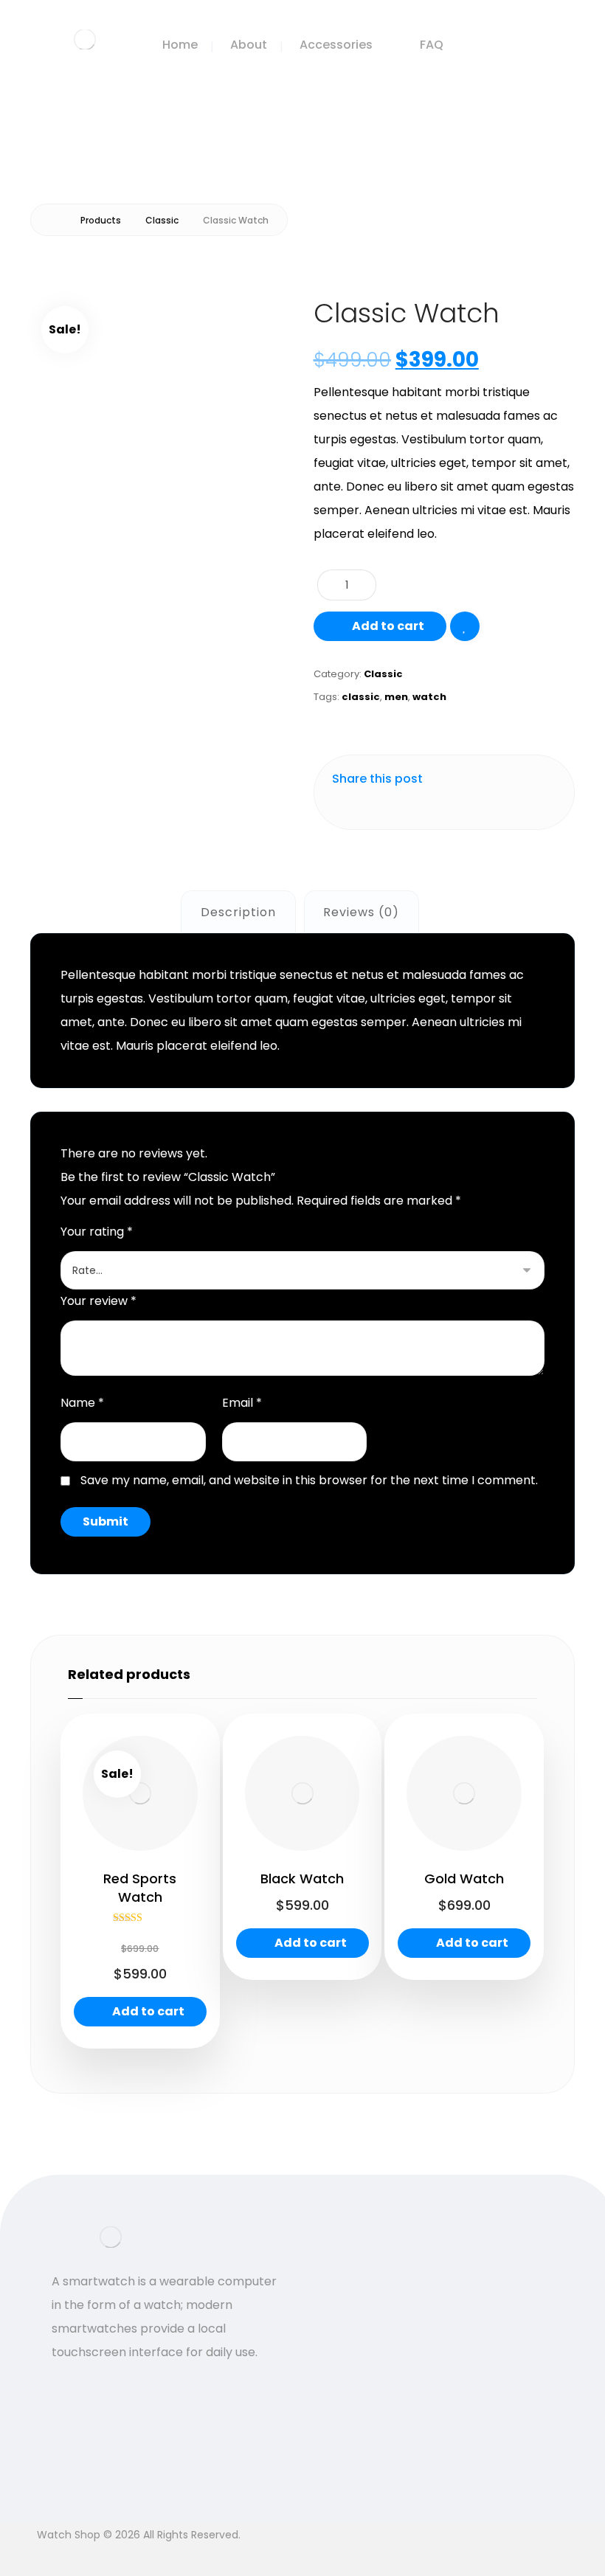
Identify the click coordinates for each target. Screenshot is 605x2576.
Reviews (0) (361, 912)
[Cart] (543, 42)
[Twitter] (66, 2386)
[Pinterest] (125, 2386)
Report (450, 2474)
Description (238, 912)
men (396, 697)
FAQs (445, 2309)
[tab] (238, 912)
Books (352, 2312)
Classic (383, 674)
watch (429, 697)
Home (352, 2288)
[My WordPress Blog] (85, 39)
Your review (98, 1301)
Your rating (97, 1232)
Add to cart (388, 626)
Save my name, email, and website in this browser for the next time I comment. (309, 1480)
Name (82, 1403)
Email (242, 1403)
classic (361, 697)
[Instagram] (96, 2386)
